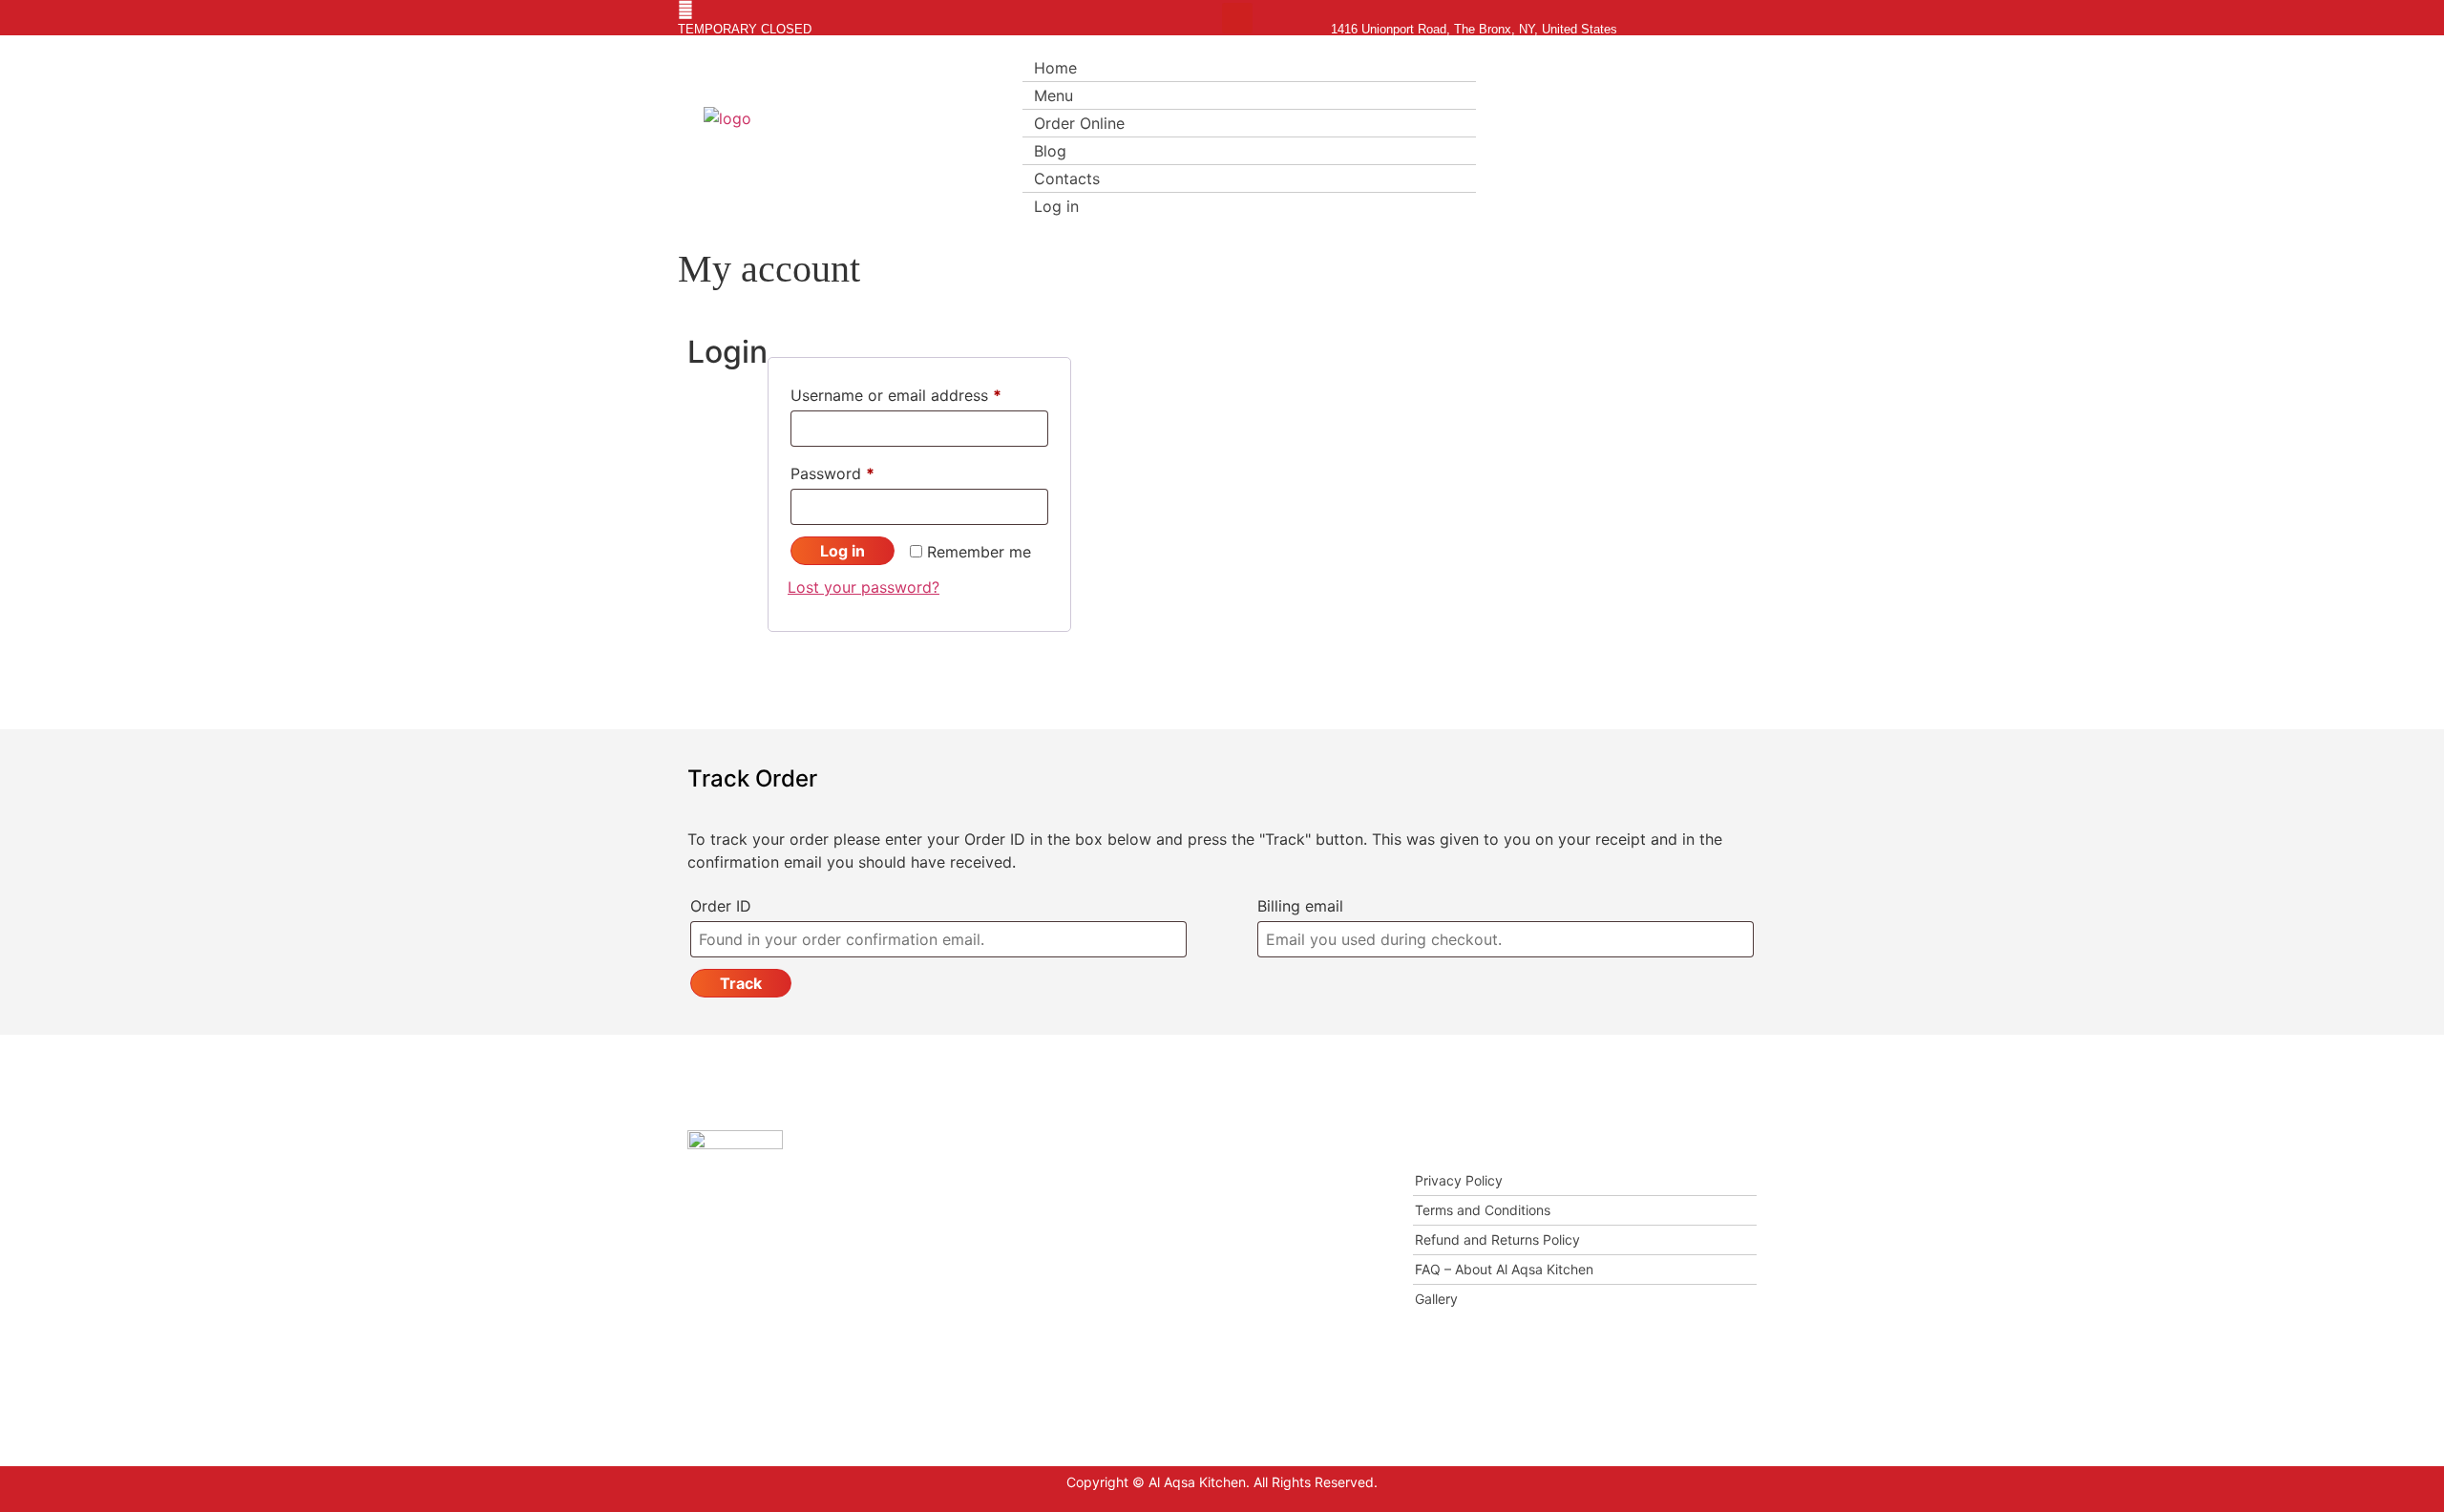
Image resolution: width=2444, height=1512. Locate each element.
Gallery (1436, 1299)
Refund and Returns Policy (1497, 1239)
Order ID (721, 906)
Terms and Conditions (1483, 1210)
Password (864, 471)
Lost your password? (864, 587)
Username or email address (919, 392)
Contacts (1067, 178)
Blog (1050, 151)
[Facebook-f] (1207, 18)
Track (741, 983)
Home (1055, 68)
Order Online (1079, 123)
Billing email (1300, 906)
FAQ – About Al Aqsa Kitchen (1504, 1269)
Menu (1053, 95)
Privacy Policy (1459, 1180)
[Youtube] (1237, 18)
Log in (1056, 206)
